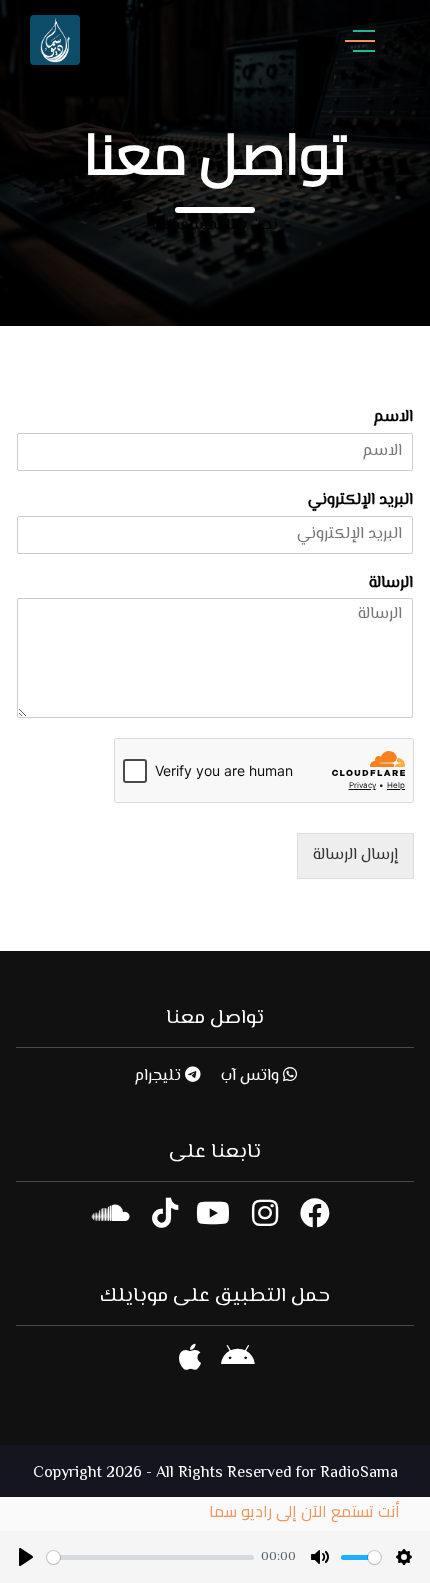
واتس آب (252, 1076)
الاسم (393, 418)
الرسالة (391, 584)
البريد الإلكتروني (360, 501)
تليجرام (159, 1076)
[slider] (150, 1557)
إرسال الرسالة (355, 855)
